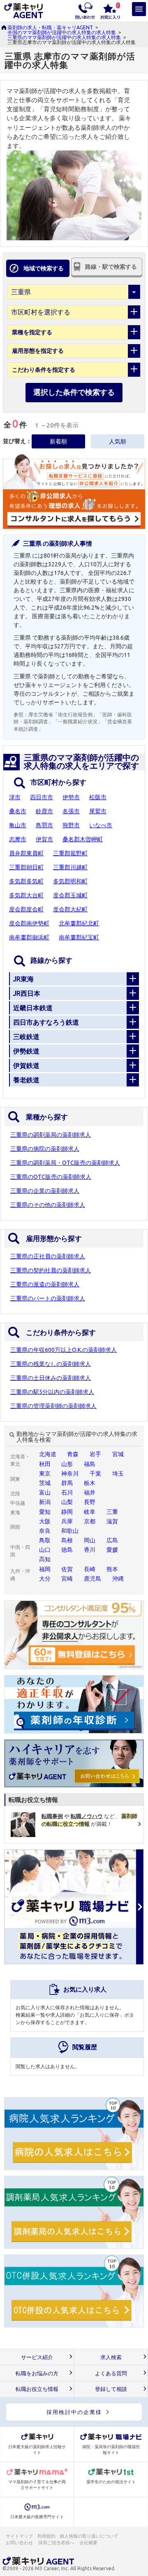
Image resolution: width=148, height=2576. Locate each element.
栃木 (90, 1483)
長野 (90, 1502)
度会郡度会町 (26, 909)
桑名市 (18, 811)
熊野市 (71, 825)
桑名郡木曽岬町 (83, 839)
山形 (67, 1464)
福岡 (45, 1569)
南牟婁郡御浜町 (29, 937)
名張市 (71, 811)
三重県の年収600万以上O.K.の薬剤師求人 (64, 1350)
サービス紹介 (37, 2357)
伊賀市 (44, 839)
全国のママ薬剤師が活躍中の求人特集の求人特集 (62, 32)
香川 (90, 1550)
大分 (45, 1579)
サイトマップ (19, 2536)
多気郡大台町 (26, 895)
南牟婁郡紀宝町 (79, 937)
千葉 (95, 1473)
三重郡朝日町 (26, 867)
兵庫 (67, 1521)
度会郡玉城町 (70, 895)
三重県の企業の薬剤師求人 (45, 1191)
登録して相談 (111, 2389)
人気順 (118, 441)
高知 (45, 1559)
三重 (112, 1512)
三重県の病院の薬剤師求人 (45, 1149)
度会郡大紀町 (70, 909)
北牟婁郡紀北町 (79, 923)
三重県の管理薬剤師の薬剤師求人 (53, 1406)
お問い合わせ (20, 2543)
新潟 (45, 1502)
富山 (45, 1492)
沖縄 (118, 1579)
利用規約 (46, 2536)
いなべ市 (101, 825)
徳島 (67, 1550)
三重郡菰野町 (70, 853)
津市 (15, 797)
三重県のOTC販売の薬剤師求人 (51, 1177)
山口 (45, 1550)
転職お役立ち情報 (37, 2389)
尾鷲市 (98, 811)
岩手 (95, 1454)
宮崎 (67, 1579)
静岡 (67, 1512)
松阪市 (98, 797)
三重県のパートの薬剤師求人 (48, 1298)
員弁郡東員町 (26, 853)
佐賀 (67, 1569)
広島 (112, 1540)
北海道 (48, 1454)
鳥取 (45, 1540)
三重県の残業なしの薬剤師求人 (51, 1364)
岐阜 (90, 1512)
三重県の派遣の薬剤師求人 (45, 1284)
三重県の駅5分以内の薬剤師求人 (52, 1392)
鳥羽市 (44, 825)
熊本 (112, 1569)
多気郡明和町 (70, 881)
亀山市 (18, 825)
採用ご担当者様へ (57, 2543)
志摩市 (18, 839)
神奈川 (70, 1473)
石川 (67, 1492)
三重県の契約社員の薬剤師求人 (51, 1270)
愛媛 (112, 1550)
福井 (90, 1492)
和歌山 (70, 1531)
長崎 (90, 1569)
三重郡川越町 (70, 867)
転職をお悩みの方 (37, 2373)
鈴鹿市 (44, 811)
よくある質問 (111, 2373)
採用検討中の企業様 (74, 2412)
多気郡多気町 (26, 881)
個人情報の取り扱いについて (89, 2536)
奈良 (45, 1531)
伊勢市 (71, 797)
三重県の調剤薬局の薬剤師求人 (51, 1135)
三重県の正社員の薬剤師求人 (48, 1256)
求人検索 (111, 2357)
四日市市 (42, 797)
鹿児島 (92, 1579)
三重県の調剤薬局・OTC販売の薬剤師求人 (65, 1163)
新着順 (58, 441)
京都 (90, 1521)
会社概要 (89, 2543)
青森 (73, 1454)
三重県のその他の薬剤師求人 (48, 1205)
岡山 (90, 1540)
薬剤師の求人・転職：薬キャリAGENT (50, 27)
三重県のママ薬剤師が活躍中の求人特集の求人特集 (64, 37)
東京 (45, 1473)
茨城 (45, 1483)
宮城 (118, 1454)
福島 (90, 1464)
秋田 (45, 1464)
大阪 (45, 1521)
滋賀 (112, 1521)
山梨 (67, 1502)
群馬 (67, 1483)
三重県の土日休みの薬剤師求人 (51, 1378)
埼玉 (118, 1473)
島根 (67, 1540)
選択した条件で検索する (74, 392)
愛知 (45, 1512)
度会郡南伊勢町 (29, 923)
